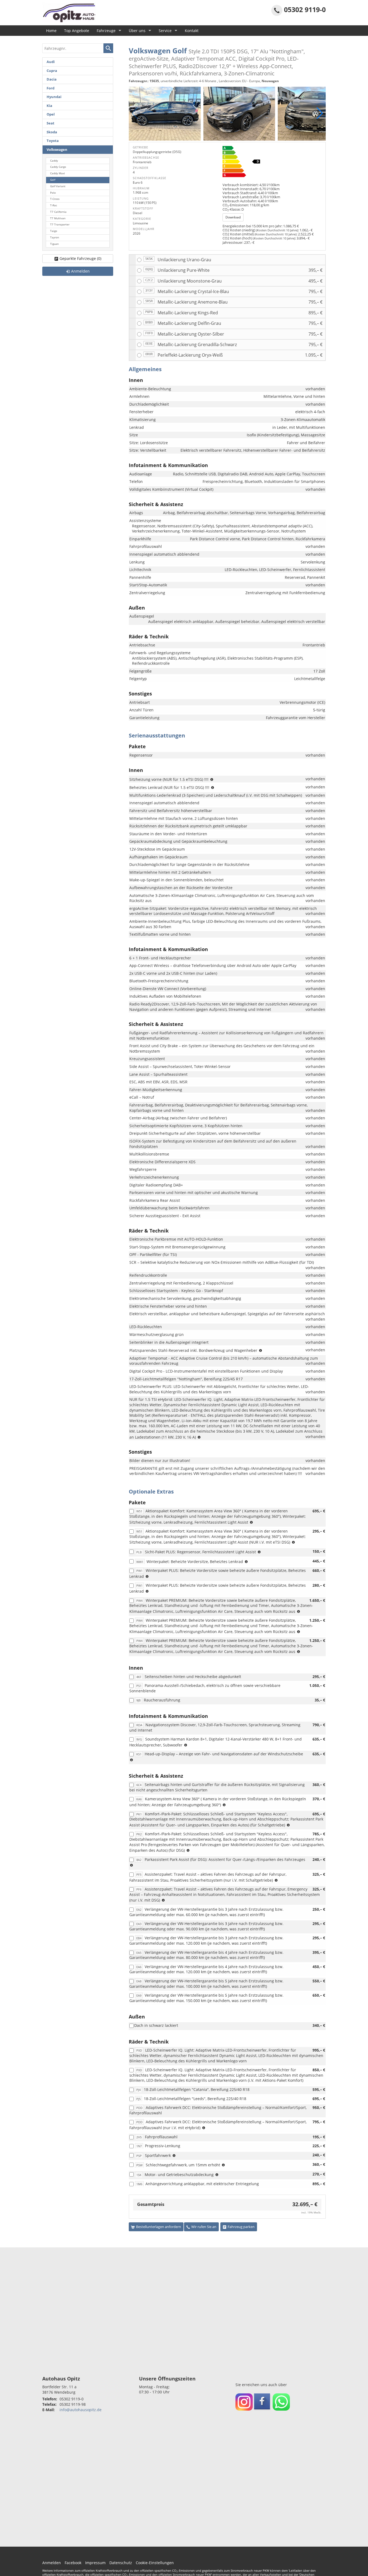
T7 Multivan (58, 218)
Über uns (137, 31)
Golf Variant (58, 186)
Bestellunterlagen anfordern (159, 2227)
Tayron (55, 237)
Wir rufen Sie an (204, 2227)
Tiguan (54, 244)
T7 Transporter (60, 224)
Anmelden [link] (80, 271)
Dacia (52, 79)
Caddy (54, 161)
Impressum (95, 2563)
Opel (51, 114)
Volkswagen (57, 150)
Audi (51, 62)
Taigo (54, 231)
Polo (53, 193)
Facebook (73, 2563)
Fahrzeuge (106, 31)
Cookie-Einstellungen (155, 2563)
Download (233, 217)
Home (51, 31)
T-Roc (54, 205)
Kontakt (192, 31)
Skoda (52, 132)
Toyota (53, 141)
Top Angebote (77, 31)
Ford (51, 88)
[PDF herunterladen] (272, 163)
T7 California (58, 212)
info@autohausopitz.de (81, 2410)
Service (165, 31)
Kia (49, 106)
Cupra (52, 71)
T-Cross (55, 199)
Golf (53, 180)
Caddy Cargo (58, 167)
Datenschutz (121, 2563)
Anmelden (52, 2563)
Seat (51, 123)
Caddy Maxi (58, 173)
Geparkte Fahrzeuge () (80, 258)
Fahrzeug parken (241, 2227)
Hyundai (54, 97)
